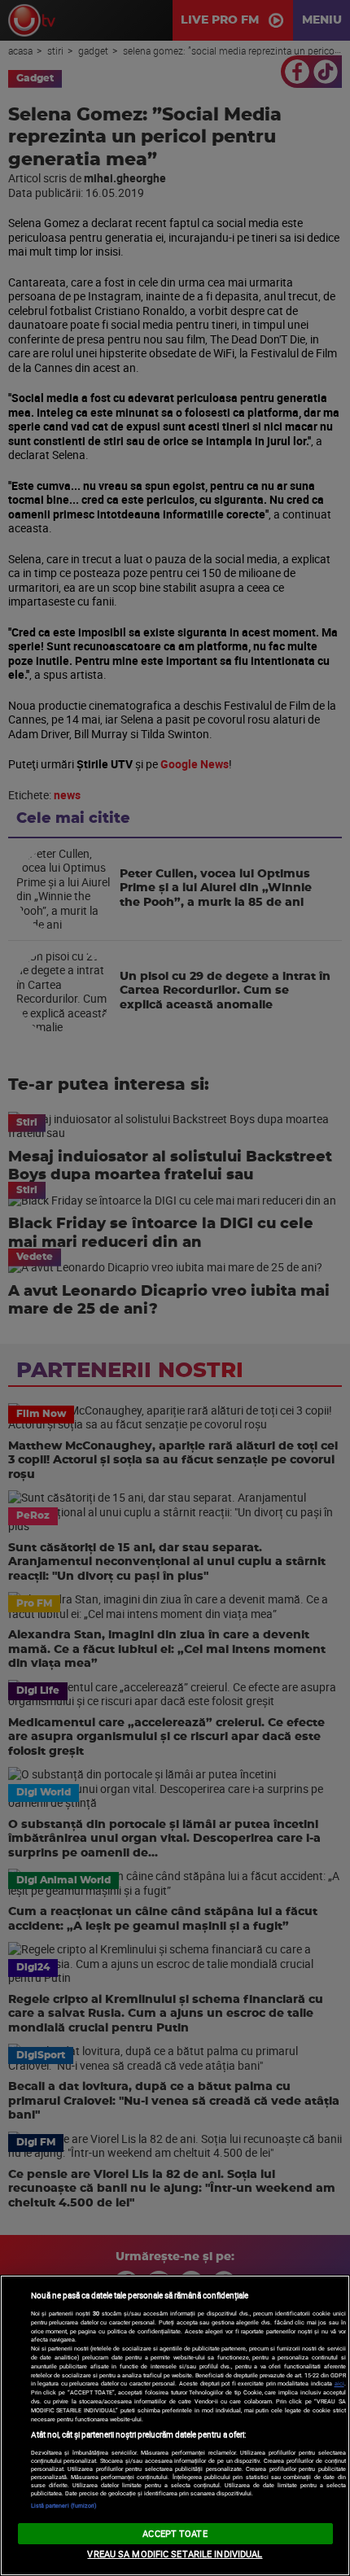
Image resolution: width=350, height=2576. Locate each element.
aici (339, 2383)
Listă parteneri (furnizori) (64, 2505)
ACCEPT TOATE (175, 2533)
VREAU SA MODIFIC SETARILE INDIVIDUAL (175, 2554)
